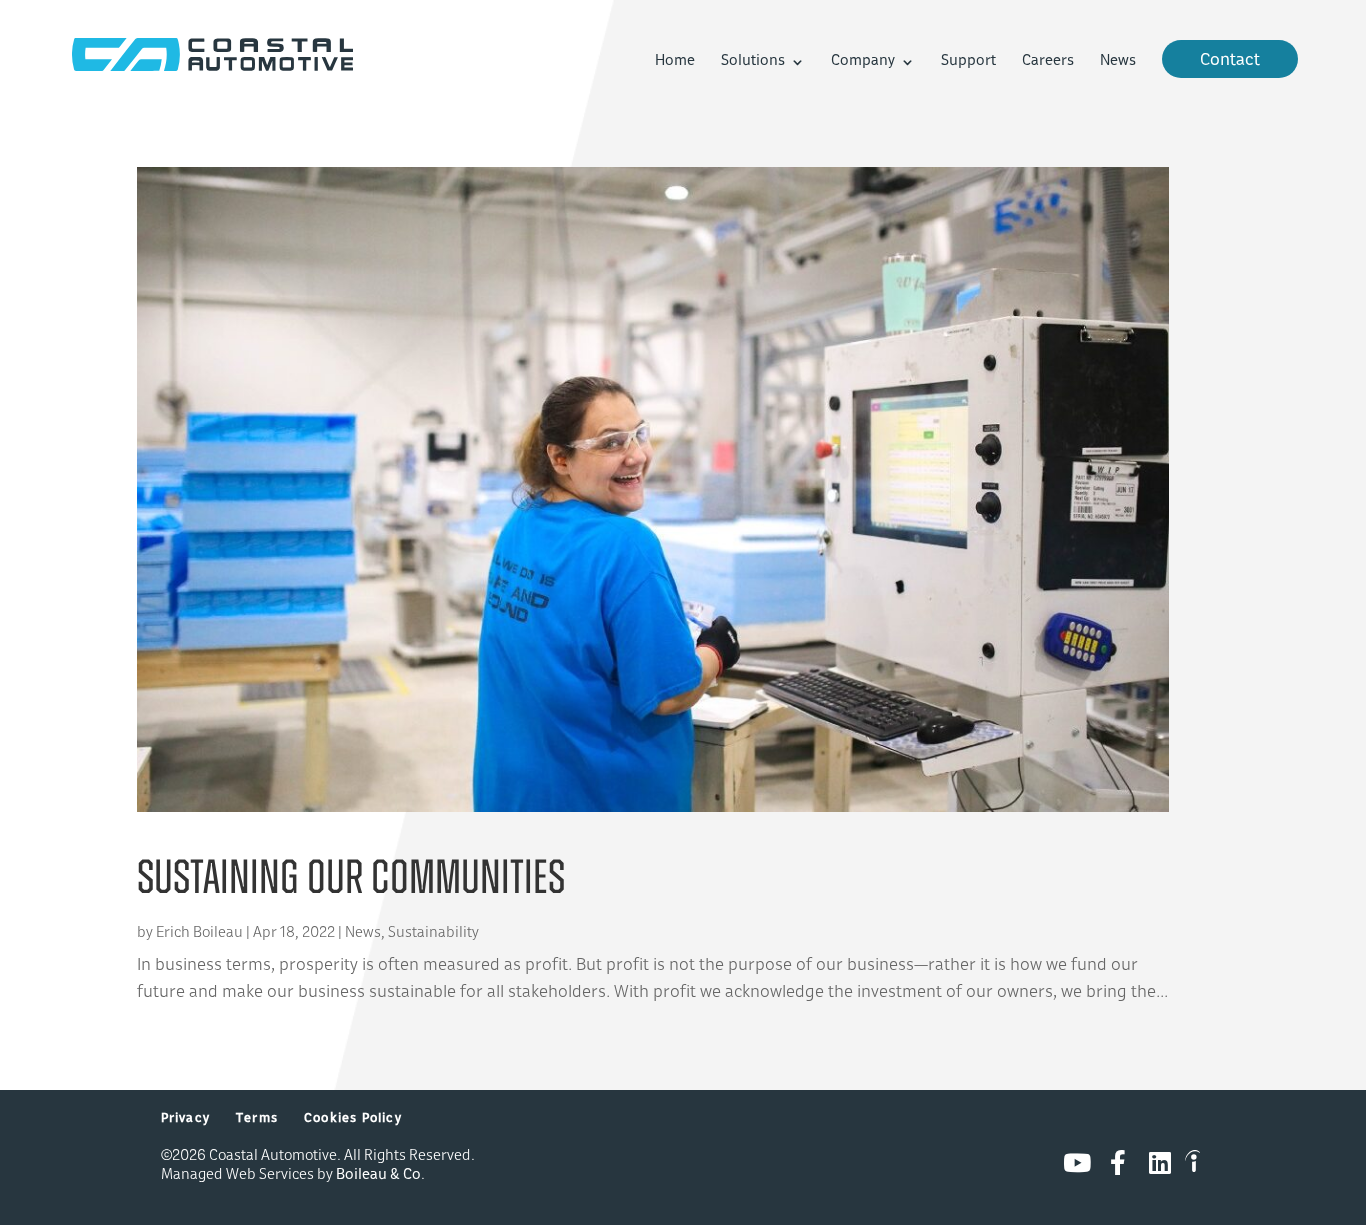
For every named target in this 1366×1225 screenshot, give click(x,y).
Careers (1048, 62)
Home (675, 62)
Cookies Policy (353, 1119)
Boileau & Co (378, 1175)
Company (863, 62)
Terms (257, 1119)
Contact (1230, 61)
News (1118, 62)
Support (968, 62)
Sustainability (433, 933)
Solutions (753, 62)
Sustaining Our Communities (351, 881)
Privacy (185, 1119)
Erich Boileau (199, 933)
